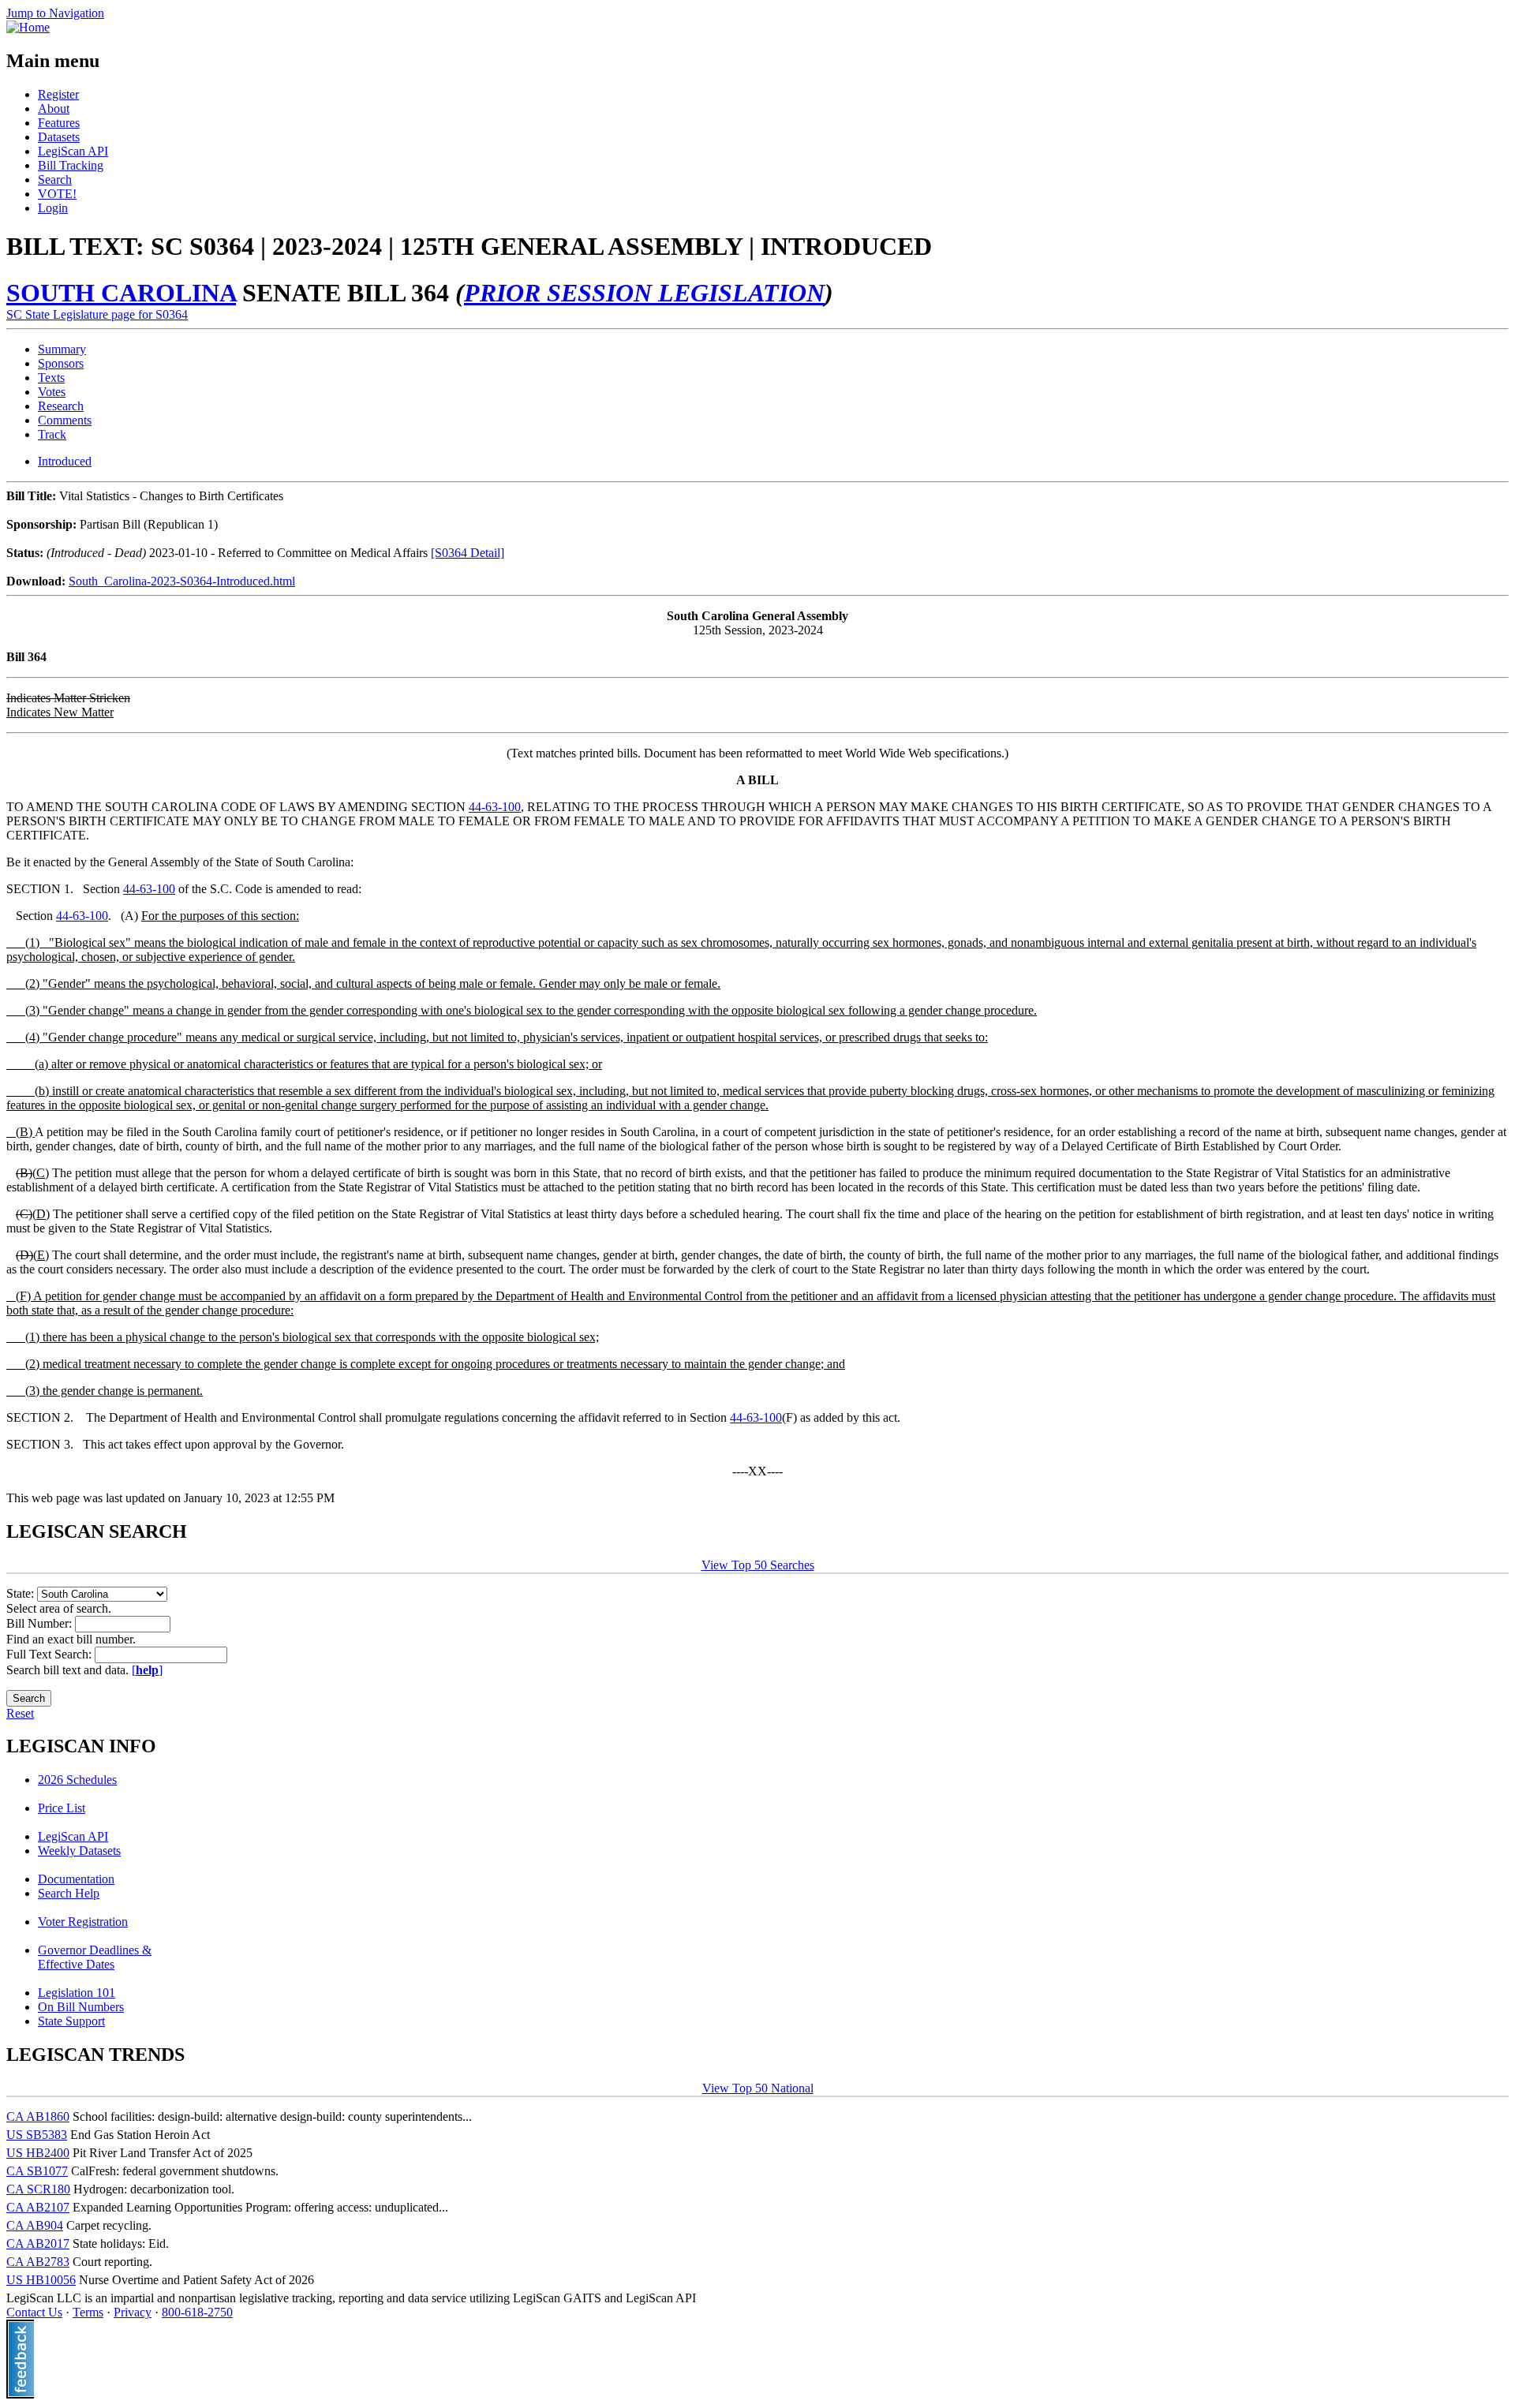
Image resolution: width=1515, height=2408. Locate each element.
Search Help (69, 1893)
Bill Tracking (71, 165)
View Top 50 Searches (758, 1565)
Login (53, 208)
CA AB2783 (38, 2262)
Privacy (133, 2312)
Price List (62, 1808)
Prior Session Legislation (644, 293)
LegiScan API (73, 151)
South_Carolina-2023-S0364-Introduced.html (182, 581)
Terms (88, 2312)
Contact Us (34, 2312)
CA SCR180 (38, 2189)
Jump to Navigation (55, 13)
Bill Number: (41, 1623)
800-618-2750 (197, 2312)
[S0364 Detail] (468, 553)
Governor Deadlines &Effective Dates (95, 1957)
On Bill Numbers (81, 2007)
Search (55, 179)
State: (22, 1593)
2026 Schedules (77, 1780)
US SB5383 (37, 2135)
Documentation (76, 1879)
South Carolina (121, 293)
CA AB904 (35, 2225)
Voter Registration (83, 1922)
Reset (20, 1713)
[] (147, 1670)
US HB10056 (41, 2280)
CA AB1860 (38, 2116)
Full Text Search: (50, 1654)
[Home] (28, 27)
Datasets (59, 137)
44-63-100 (495, 807)
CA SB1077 (37, 2171)
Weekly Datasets (79, 1851)
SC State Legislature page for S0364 (97, 314)
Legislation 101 (77, 1993)
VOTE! (57, 194)
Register (58, 94)
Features (59, 123)
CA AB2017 (38, 2243)
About (54, 108)
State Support (71, 2021)
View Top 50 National (758, 2088)
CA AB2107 (38, 2207)
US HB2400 (38, 2153)
